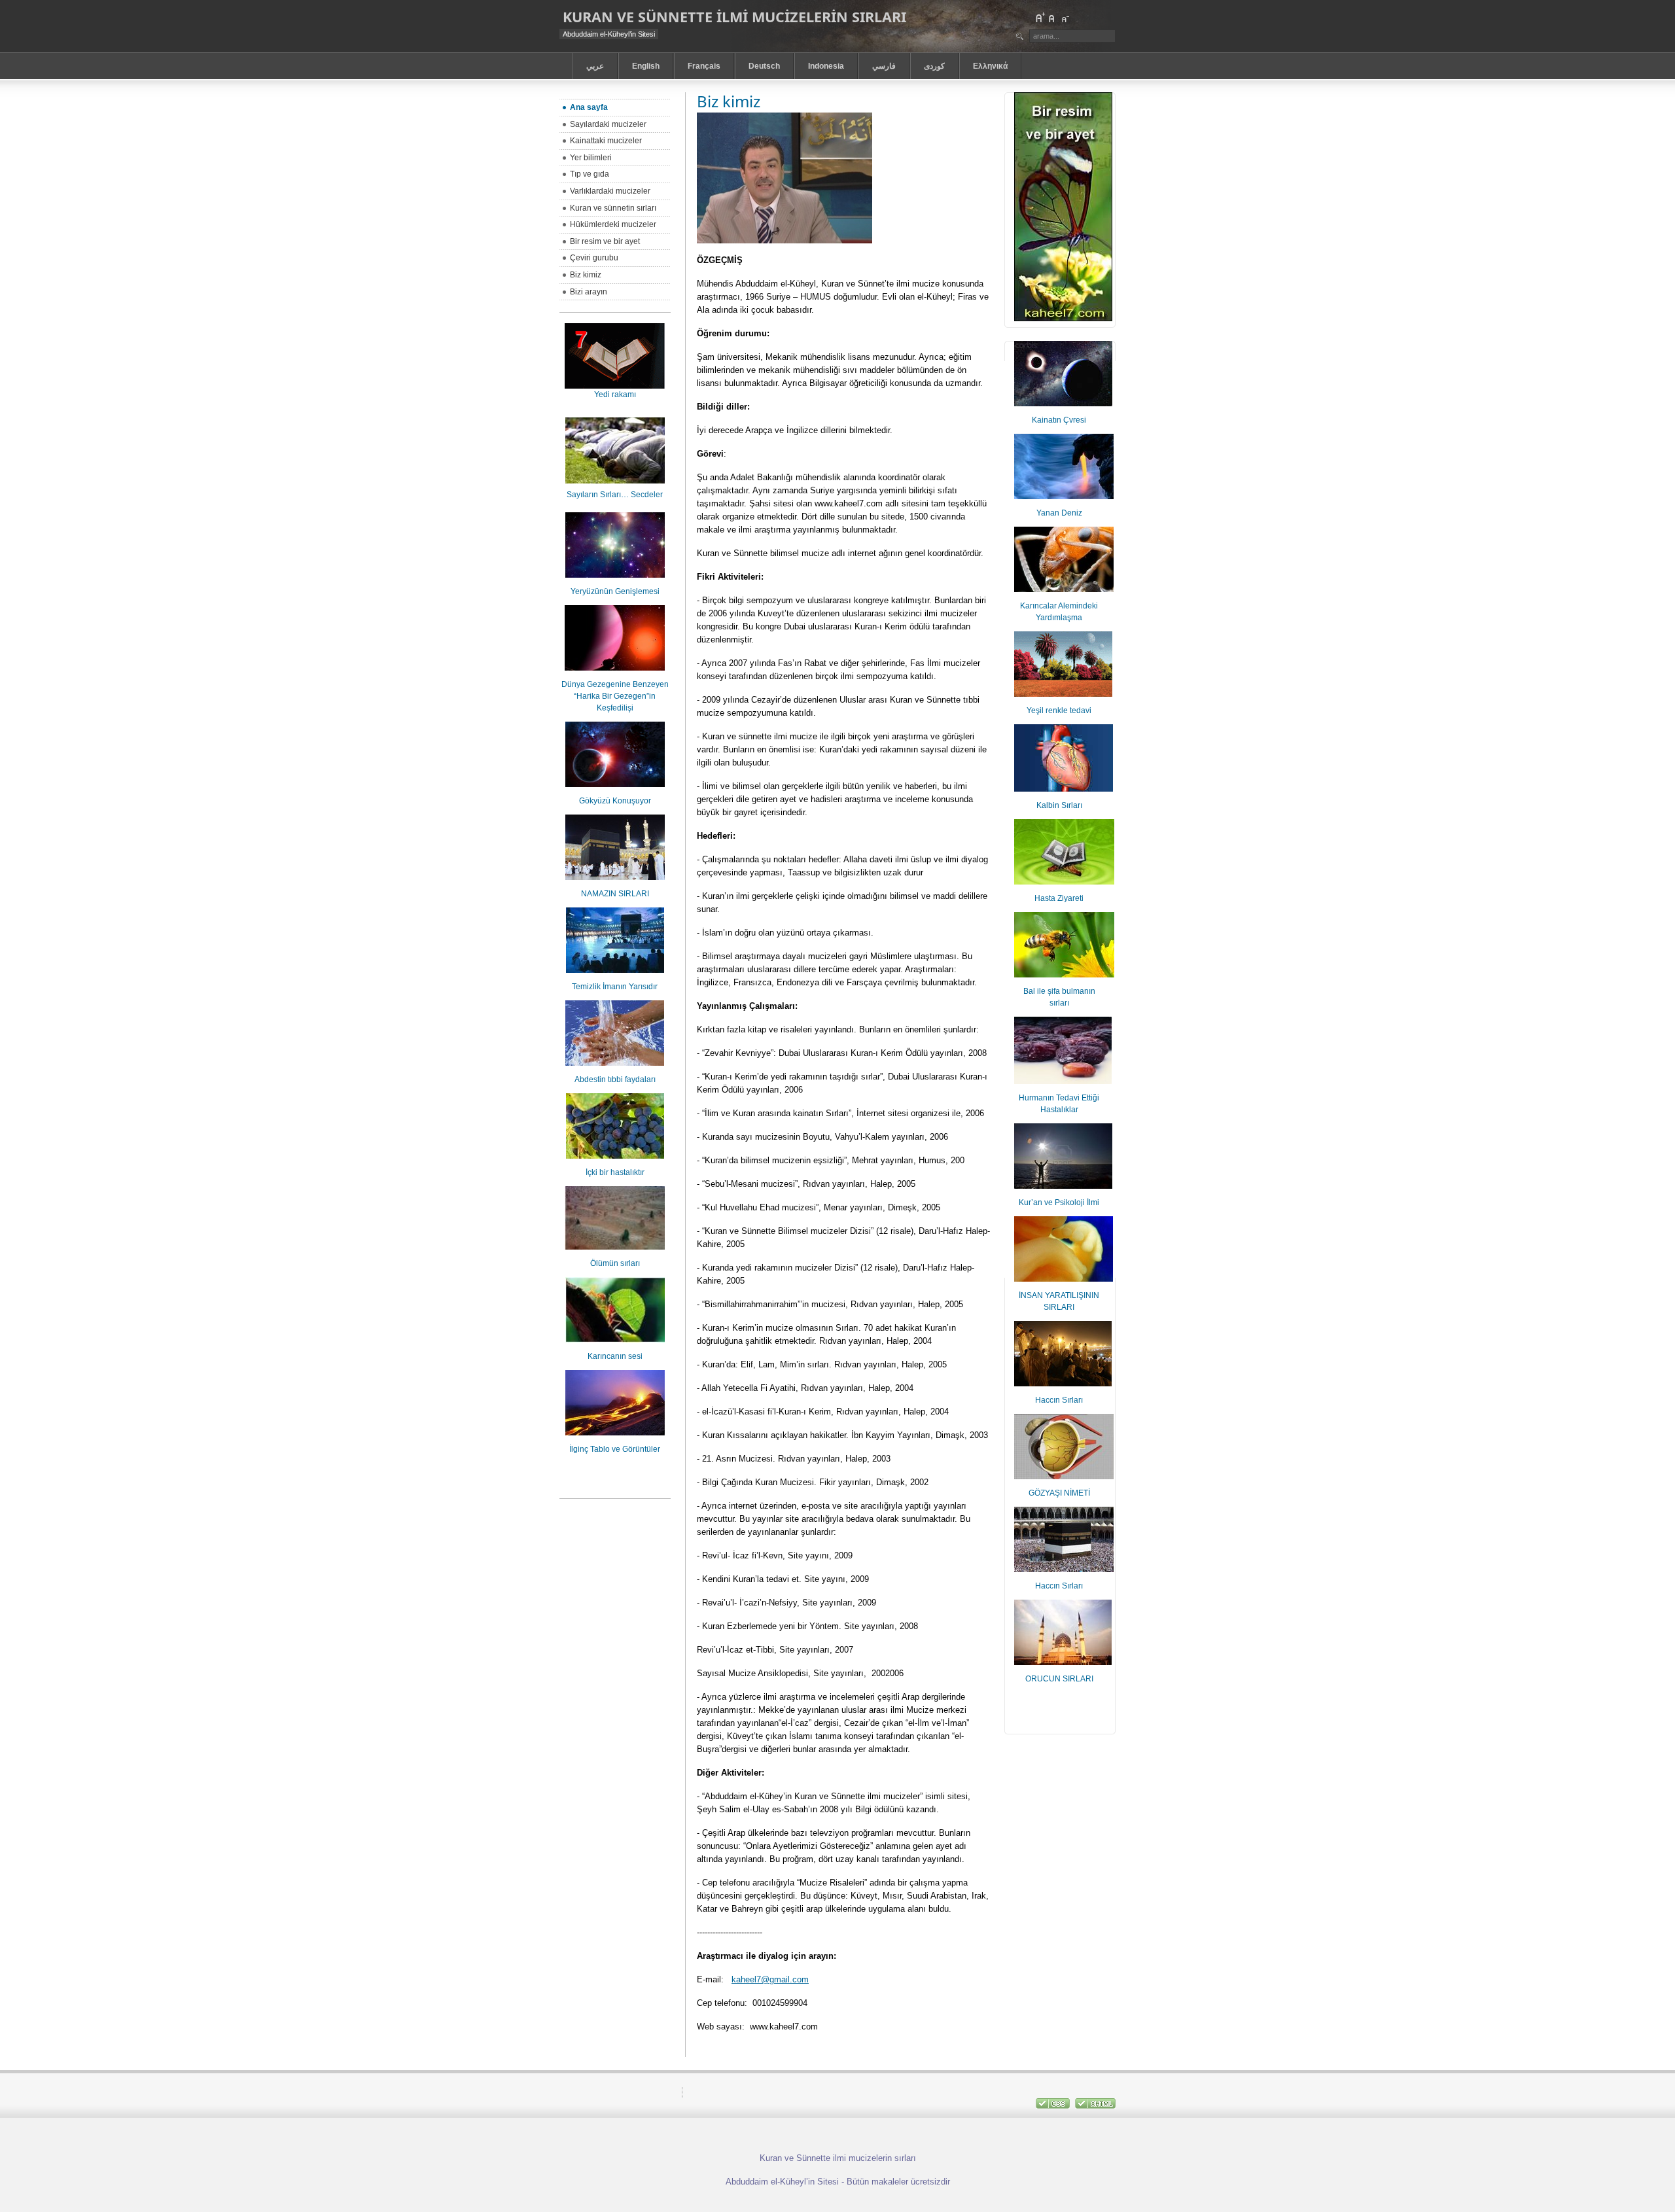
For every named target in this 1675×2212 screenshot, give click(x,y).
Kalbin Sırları (1059, 805)
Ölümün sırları (615, 1263)
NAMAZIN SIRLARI (615, 894)
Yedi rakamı (615, 395)
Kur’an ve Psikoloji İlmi (1059, 1203)
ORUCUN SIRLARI (1059, 1679)
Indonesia (826, 66)
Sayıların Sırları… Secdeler (615, 495)
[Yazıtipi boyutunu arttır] (1040, 18)
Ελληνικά (990, 66)
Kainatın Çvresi (1059, 420)
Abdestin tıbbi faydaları (615, 1080)
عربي (595, 66)
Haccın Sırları (1059, 1400)
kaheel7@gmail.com (770, 1979)
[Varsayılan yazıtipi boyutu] (1052, 18)
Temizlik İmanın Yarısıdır (615, 987)
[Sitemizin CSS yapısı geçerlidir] (1054, 2106)
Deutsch (764, 66)
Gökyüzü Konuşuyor (615, 801)
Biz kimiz (729, 101)
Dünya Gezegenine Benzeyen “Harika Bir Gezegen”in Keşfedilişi (615, 696)
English (646, 66)
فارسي (884, 66)
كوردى (934, 66)
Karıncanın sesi (615, 1356)
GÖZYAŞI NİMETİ (1059, 1493)
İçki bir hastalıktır (615, 1172)
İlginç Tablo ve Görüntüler (615, 1449)
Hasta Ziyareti (1059, 898)
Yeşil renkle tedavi (1059, 711)
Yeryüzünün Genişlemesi (615, 591)
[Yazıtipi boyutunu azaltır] (1065, 18)
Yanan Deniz (1059, 513)
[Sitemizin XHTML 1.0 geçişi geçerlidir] (1095, 2106)
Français (704, 66)
